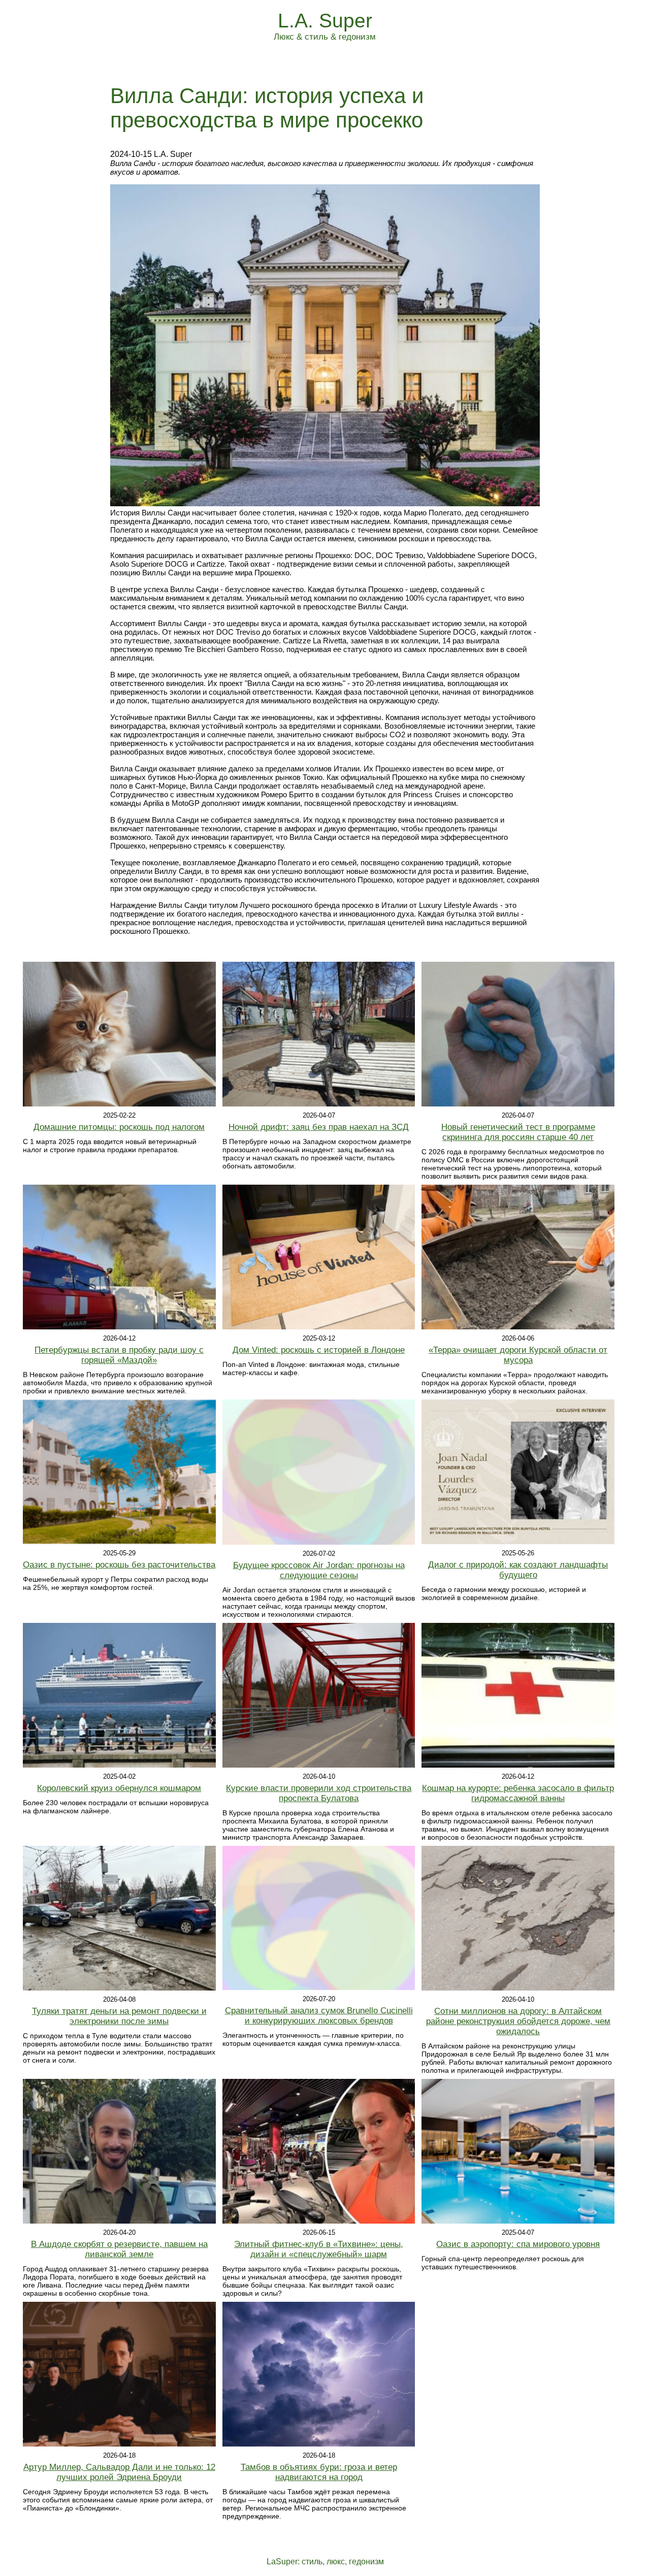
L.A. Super (325, 21)
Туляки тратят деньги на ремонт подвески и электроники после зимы (119, 2016)
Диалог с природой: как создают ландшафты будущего (518, 1570)
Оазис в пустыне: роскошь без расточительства (119, 1565)
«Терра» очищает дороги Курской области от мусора (518, 1355)
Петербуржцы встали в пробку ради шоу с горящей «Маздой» (119, 1355)
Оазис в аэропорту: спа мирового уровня (518, 2244)
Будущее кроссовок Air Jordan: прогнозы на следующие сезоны (319, 1570)
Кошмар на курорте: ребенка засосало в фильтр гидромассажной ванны (518, 1793)
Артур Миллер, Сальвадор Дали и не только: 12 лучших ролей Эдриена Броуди (119, 2472)
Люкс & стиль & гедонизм (325, 37)
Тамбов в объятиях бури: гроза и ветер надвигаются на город (319, 2472)
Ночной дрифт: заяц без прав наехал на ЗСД (319, 1127)
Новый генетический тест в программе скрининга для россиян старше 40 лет (518, 1132)
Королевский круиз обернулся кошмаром (119, 1788)
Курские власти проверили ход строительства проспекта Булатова (319, 1793)
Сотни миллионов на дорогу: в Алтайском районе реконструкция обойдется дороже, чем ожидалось (518, 2021)
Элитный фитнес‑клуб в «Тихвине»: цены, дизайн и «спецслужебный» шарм (319, 2249)
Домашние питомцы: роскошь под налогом (119, 1127)
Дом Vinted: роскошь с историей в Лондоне (319, 1350)
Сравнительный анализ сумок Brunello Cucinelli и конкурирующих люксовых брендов (319, 2016)
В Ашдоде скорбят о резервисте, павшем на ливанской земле (119, 2249)
